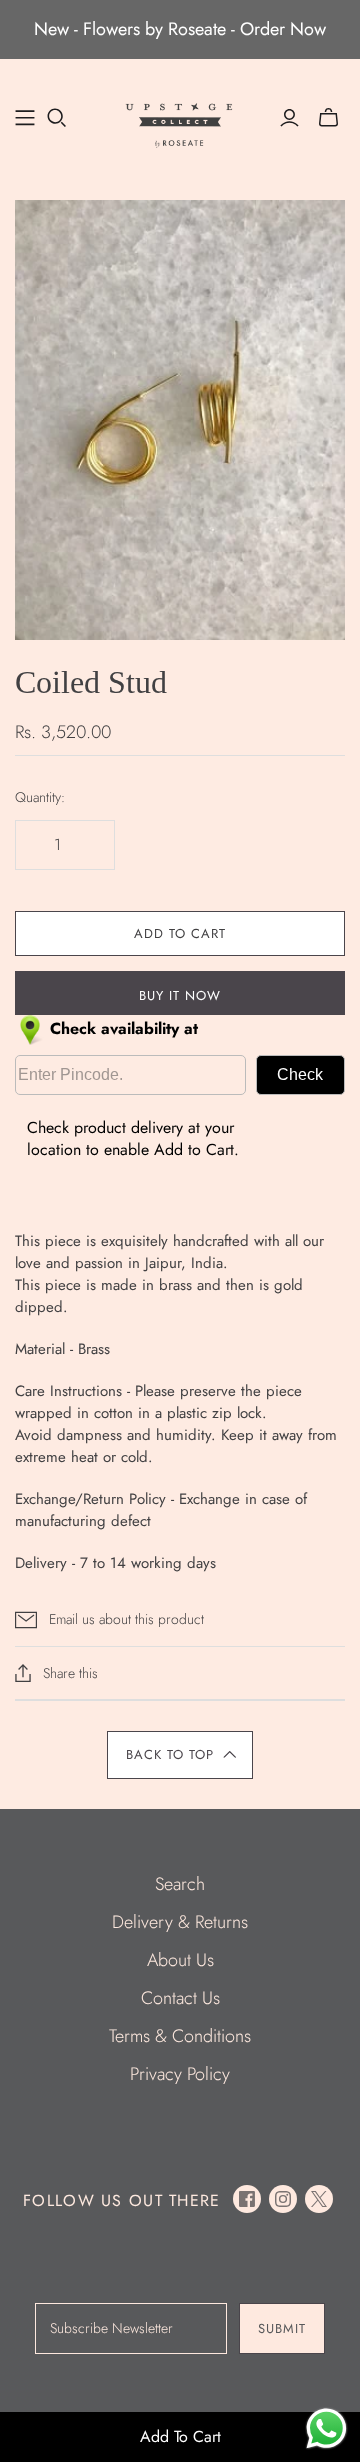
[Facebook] (247, 2199)
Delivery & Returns (180, 1922)
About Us (180, 1960)
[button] (180, 1755)
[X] (319, 2199)
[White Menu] (25, 118)
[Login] (289, 118)
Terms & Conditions (180, 2036)
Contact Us (180, 1998)
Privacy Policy (180, 2074)
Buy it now (180, 995)
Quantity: (40, 797)
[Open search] (57, 118)
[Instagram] (283, 2199)
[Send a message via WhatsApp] (326, 2428)
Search (180, 1884)
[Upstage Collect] (180, 122)
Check (300, 1074)
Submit (282, 2328)
